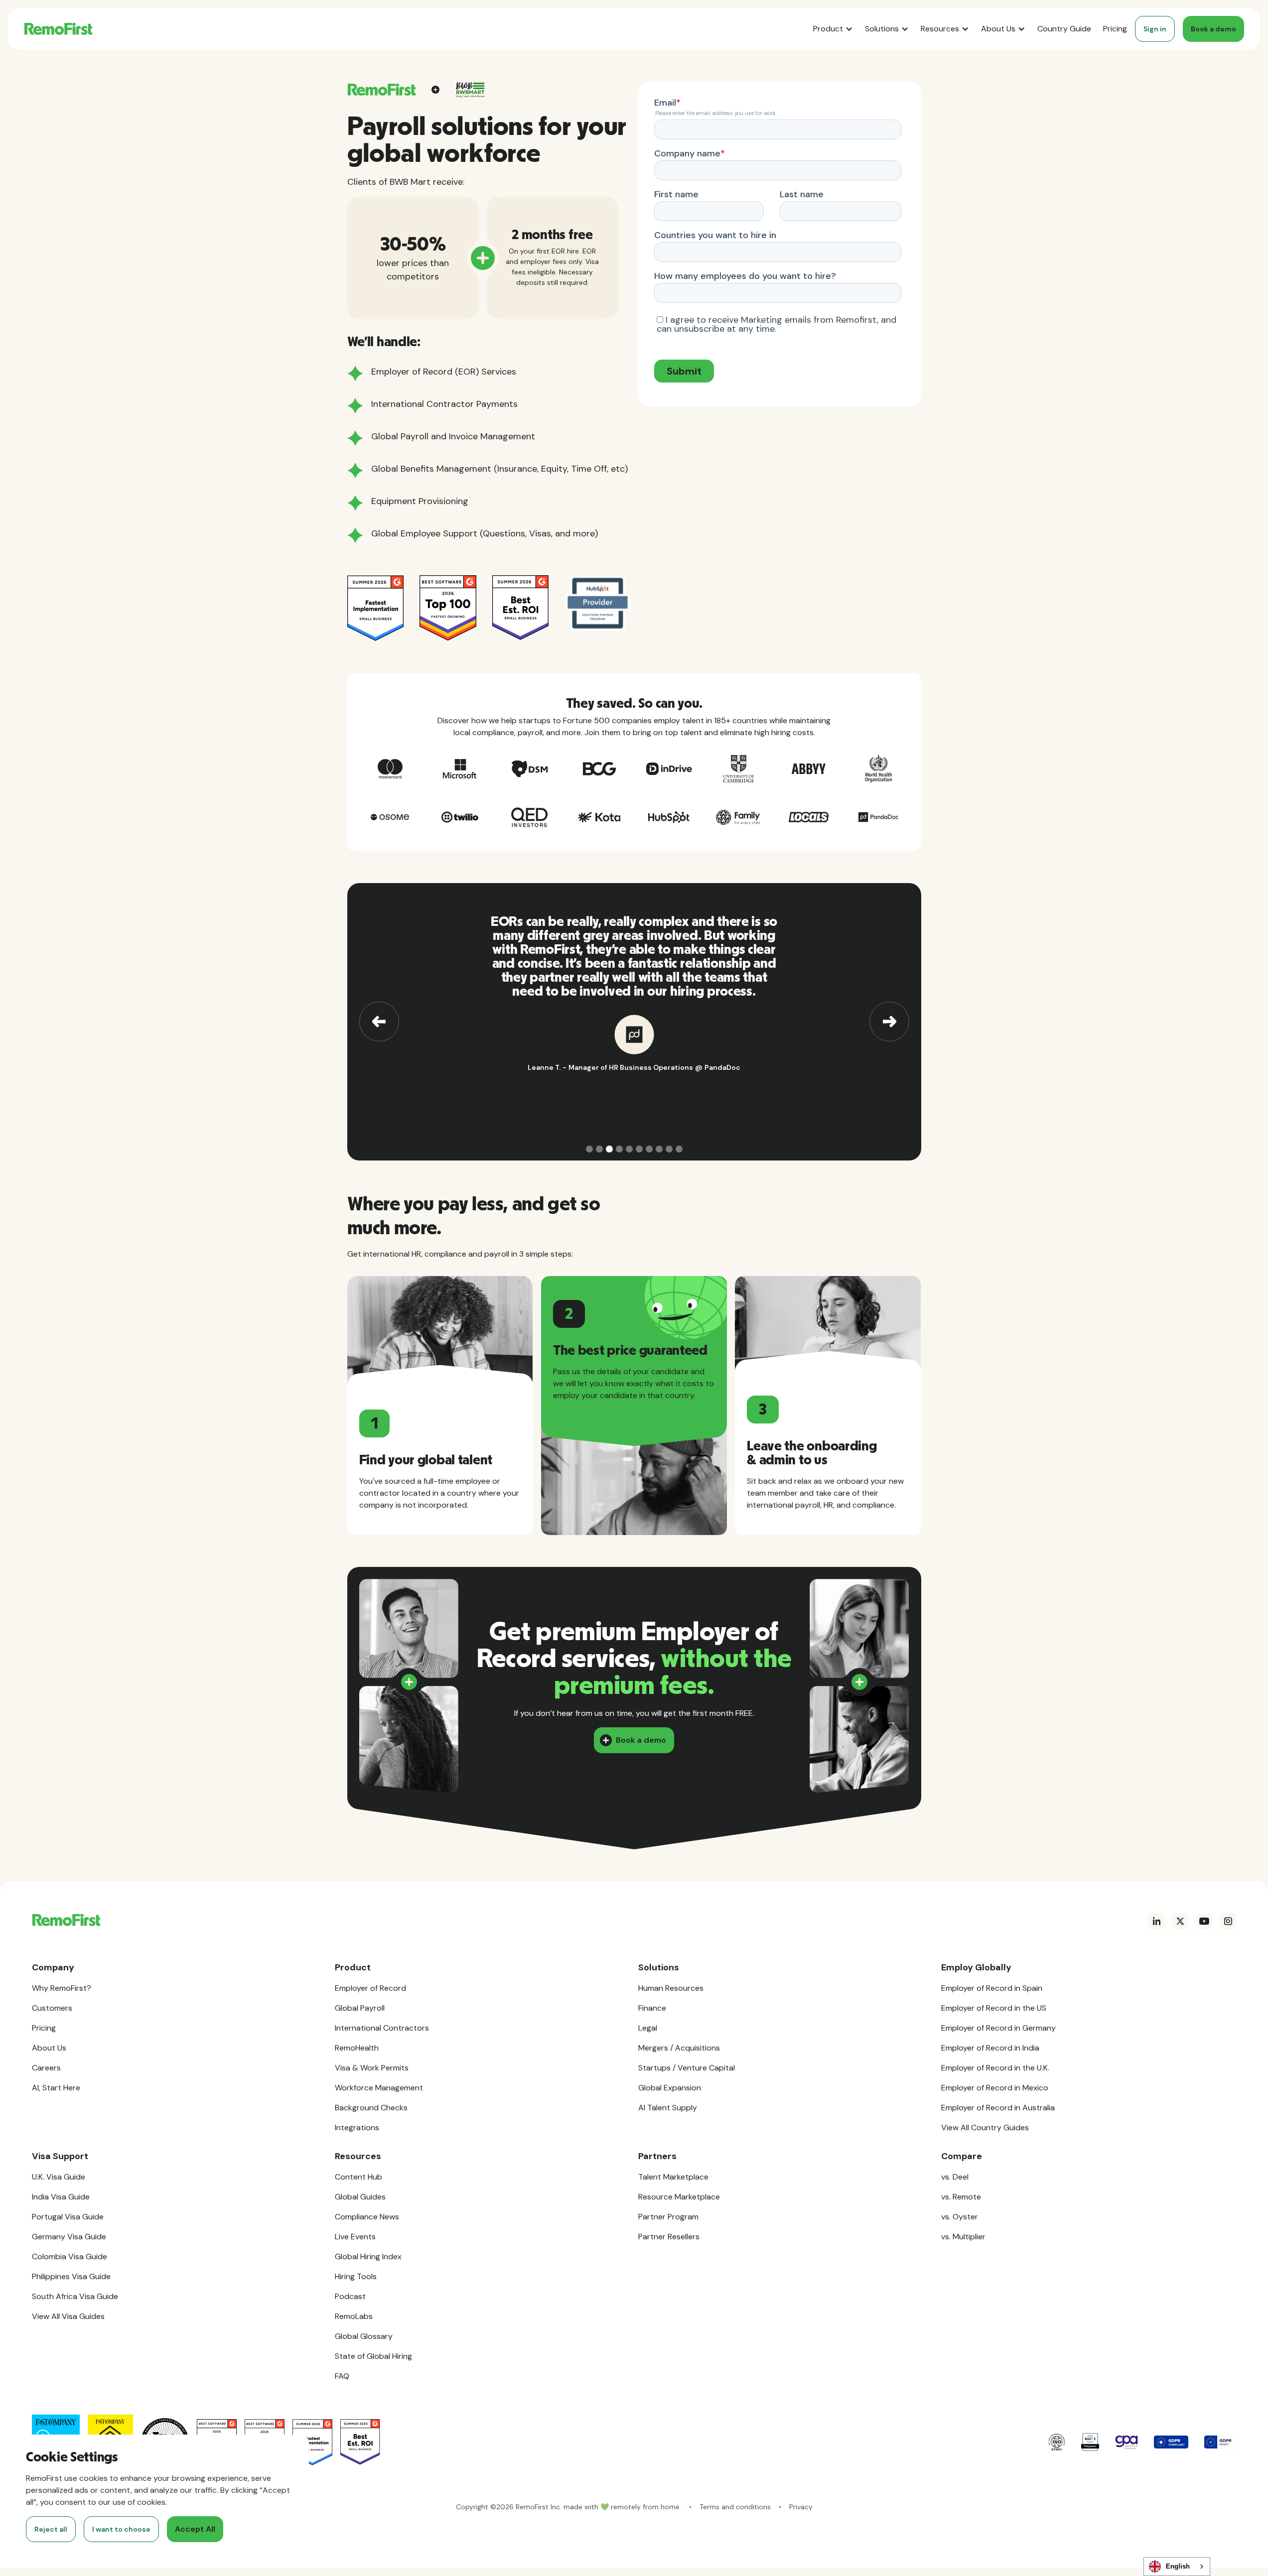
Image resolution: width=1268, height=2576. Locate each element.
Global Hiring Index (368, 2256)
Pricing (1115, 29)
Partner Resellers (669, 2237)
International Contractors (382, 2028)
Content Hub (358, 2177)
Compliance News (367, 2217)
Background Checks (371, 2108)
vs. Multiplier (963, 2237)
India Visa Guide (61, 2197)
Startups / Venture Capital (687, 2068)
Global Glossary (364, 2336)
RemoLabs (354, 2316)
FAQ (342, 2376)
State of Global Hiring (373, 2356)
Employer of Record (370, 1988)
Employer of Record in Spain (992, 1988)
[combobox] (1177, 2567)
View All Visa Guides (68, 2316)
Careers (46, 2068)
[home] (58, 29)
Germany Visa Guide (69, 2237)
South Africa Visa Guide (75, 2296)
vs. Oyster (960, 2217)
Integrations (357, 2127)
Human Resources (671, 1988)
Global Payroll (360, 2008)
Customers (52, 2008)
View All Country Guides (985, 2127)
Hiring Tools (356, 2276)
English (1178, 2566)
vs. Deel (955, 2177)
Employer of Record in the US (994, 2008)
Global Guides (360, 2197)
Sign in (1155, 29)
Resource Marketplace (679, 2197)
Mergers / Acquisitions (679, 2048)
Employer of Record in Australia (998, 2108)
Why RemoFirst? (62, 1988)
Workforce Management (379, 2088)
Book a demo (1213, 29)
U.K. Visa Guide (59, 2177)
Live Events (355, 2237)
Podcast (350, 2296)
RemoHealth (357, 2048)
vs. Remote (961, 2197)
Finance (652, 2008)
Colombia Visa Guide (70, 2256)
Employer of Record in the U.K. (995, 2068)
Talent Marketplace (673, 2177)
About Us (49, 2048)
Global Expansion (670, 2088)
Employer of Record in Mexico (995, 2088)
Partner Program (668, 2217)
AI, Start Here (56, 2088)
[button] (833, 29)
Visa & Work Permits (372, 2068)
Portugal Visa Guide (68, 2217)
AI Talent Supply (668, 2108)
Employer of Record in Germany (998, 2028)
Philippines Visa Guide (71, 2276)
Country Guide (1064, 29)
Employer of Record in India (990, 2048)
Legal (648, 2028)
